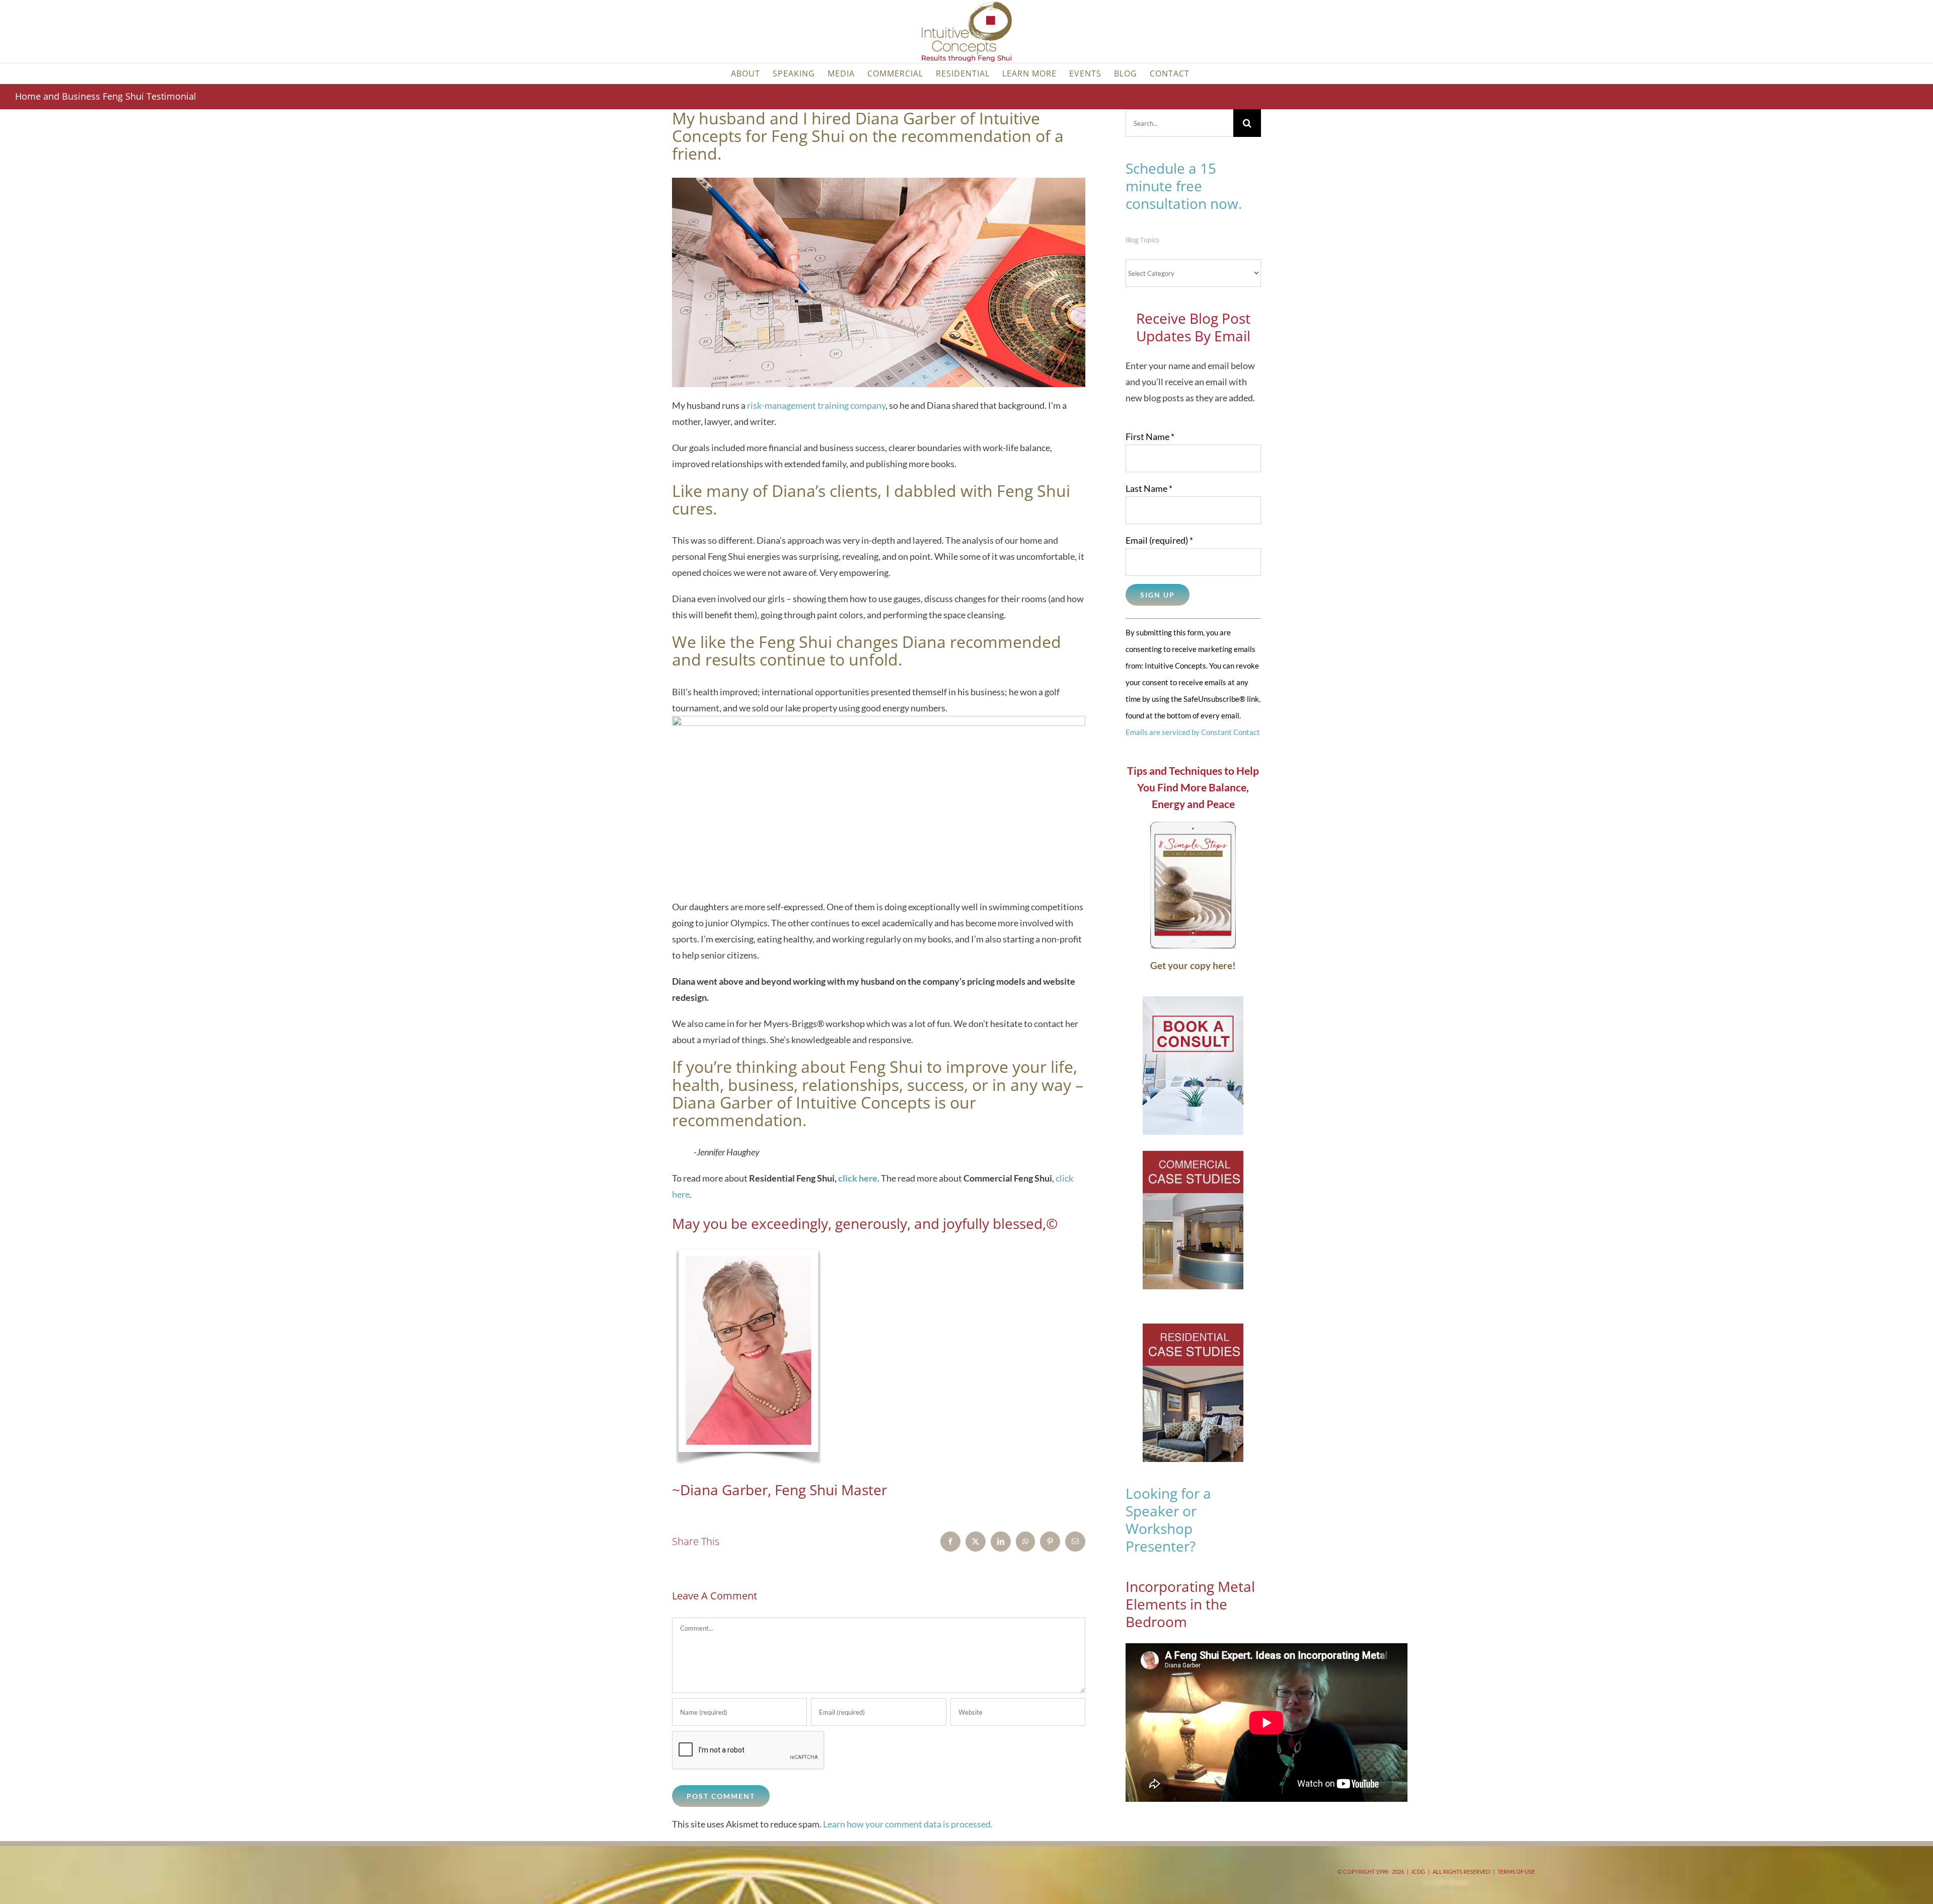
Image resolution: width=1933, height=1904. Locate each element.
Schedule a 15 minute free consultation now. (1184, 186)
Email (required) (1159, 540)
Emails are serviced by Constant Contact (1193, 732)
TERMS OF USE (1516, 1872)
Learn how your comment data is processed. (908, 1824)
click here (858, 1178)
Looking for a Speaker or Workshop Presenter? (1168, 1520)
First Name (1150, 436)
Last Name (1149, 488)
